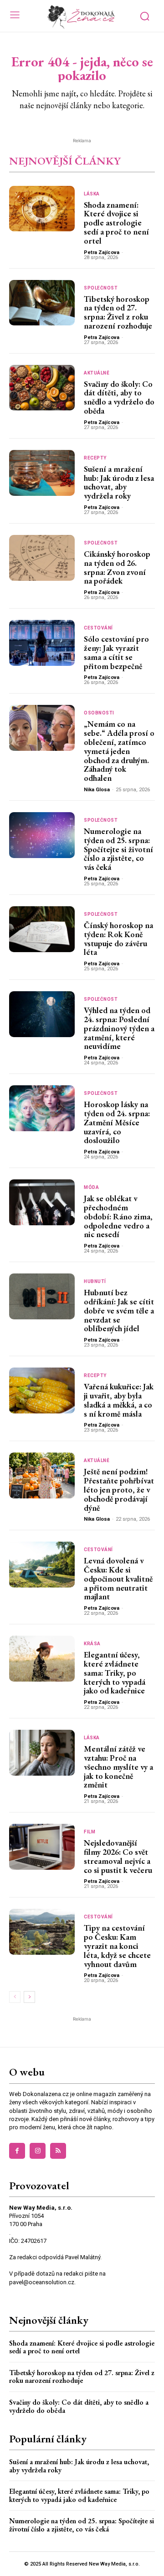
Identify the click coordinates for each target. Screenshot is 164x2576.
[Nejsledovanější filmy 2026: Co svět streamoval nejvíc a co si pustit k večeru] (42, 1847)
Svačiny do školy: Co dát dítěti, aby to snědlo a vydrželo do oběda (119, 397)
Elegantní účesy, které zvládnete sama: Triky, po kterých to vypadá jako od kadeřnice (115, 1672)
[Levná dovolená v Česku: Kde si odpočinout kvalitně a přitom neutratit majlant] (42, 1565)
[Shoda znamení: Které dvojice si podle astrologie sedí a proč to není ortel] (42, 209)
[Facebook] (17, 2151)
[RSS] (58, 2151)
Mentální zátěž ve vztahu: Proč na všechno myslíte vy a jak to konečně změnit (118, 1767)
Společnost (101, 288)
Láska (92, 194)
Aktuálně (97, 373)
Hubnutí (95, 1282)
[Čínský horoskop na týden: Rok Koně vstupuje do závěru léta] (42, 929)
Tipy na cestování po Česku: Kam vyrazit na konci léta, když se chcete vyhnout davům (117, 1946)
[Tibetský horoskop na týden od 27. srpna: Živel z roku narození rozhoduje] (42, 303)
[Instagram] (38, 2151)
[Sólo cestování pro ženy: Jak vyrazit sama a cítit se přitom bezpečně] (42, 643)
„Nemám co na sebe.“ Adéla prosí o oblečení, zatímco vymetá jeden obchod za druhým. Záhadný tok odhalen (119, 751)
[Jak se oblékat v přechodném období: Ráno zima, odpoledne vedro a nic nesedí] (42, 1202)
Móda (91, 1188)
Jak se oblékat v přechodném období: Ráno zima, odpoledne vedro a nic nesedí (118, 1216)
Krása (92, 1644)
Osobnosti (99, 713)
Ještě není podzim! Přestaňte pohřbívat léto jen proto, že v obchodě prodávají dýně (119, 1489)
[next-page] (29, 1997)
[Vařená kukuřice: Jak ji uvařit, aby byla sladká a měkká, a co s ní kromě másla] (42, 1390)
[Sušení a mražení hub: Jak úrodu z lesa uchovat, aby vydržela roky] (42, 473)
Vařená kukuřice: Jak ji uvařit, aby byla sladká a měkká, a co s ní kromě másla (119, 1400)
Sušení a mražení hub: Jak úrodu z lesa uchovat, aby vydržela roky (119, 482)
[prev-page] (15, 1997)
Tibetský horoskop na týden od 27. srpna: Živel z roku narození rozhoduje (118, 312)
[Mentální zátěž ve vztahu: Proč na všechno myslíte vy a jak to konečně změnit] (42, 1753)
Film (90, 1832)
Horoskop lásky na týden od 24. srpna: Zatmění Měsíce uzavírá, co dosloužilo (117, 1122)
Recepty (95, 458)
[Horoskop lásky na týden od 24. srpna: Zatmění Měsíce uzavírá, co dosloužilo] (42, 1108)
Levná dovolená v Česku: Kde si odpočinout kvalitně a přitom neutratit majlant (118, 1578)
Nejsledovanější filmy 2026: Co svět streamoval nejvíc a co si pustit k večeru (118, 1856)
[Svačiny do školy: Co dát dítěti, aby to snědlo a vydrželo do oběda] (42, 388)
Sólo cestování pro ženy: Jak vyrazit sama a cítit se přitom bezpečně (116, 652)
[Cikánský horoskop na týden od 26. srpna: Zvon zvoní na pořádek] (42, 558)
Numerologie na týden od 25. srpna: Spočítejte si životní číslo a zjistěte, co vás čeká (118, 849)
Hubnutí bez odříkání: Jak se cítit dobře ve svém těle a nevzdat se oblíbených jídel (119, 1310)
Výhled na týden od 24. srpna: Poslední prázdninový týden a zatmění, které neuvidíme (119, 1028)
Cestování (98, 628)
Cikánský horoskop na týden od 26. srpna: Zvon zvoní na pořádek (117, 567)
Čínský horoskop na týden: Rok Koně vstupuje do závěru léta (118, 939)
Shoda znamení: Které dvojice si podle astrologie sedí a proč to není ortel (116, 223)
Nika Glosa (97, 790)
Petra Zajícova (102, 252)
